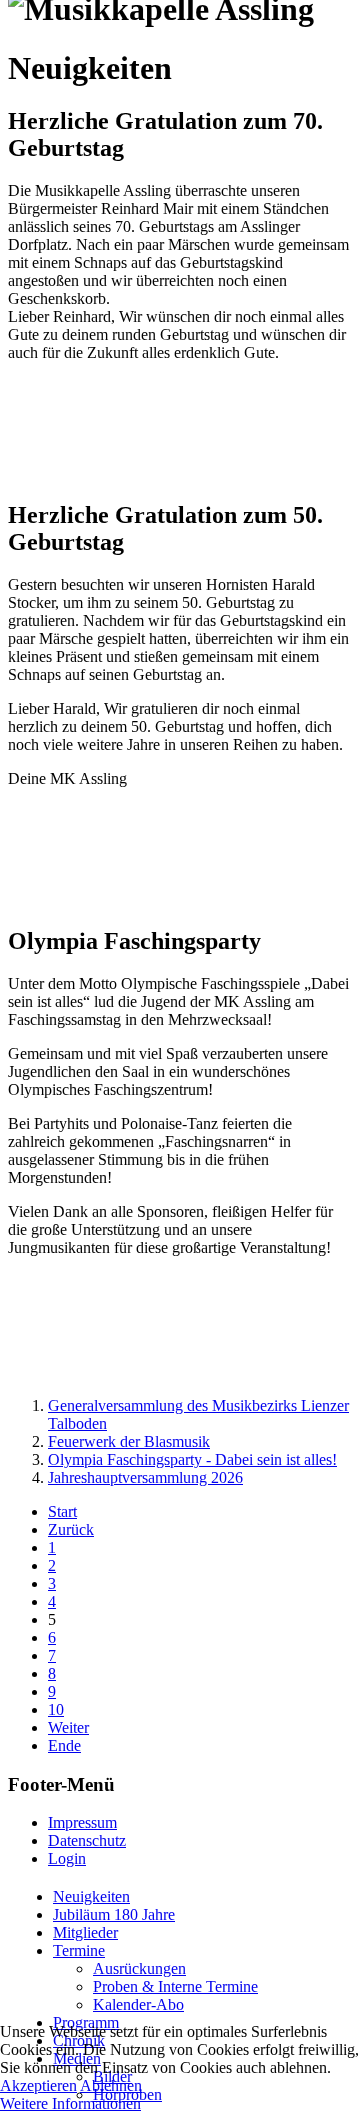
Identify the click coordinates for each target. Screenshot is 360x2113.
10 (56, 1709)
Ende (64, 1745)
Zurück (71, 1529)
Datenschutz (87, 1840)
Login (67, 1858)
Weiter (68, 1727)
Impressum (82, 1822)
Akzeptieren (38, 2085)
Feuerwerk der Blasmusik (129, 1441)
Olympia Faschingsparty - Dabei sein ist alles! (192, 1459)
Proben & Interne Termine (175, 1986)
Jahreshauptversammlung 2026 (145, 1477)
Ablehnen (111, 2085)
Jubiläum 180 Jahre (114, 1914)
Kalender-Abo (138, 2004)
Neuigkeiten (91, 1896)
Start (62, 1511)
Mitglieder (85, 1932)
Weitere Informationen (70, 2103)
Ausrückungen (139, 1968)
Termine (79, 1950)
